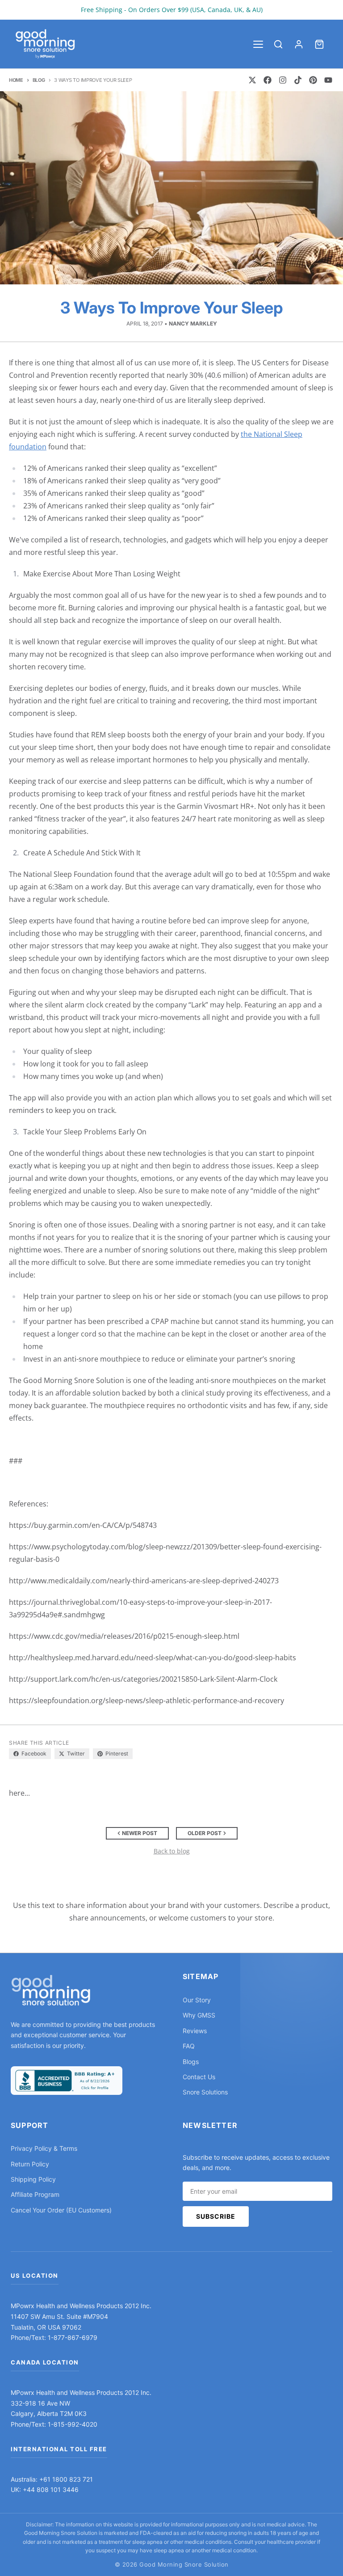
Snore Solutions (205, 2092)
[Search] (278, 44)
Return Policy (30, 2164)
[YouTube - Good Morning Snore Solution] (328, 80)
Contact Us (199, 2077)
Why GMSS (199, 2015)
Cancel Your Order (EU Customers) (61, 2210)
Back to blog (172, 1851)
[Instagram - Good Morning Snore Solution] (283, 80)
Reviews (195, 2031)
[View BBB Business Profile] (67, 2081)
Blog (39, 80)
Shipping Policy (33, 2179)
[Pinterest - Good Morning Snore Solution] (313, 80)
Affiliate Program (35, 2194)
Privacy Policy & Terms (44, 2148)
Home (16, 80)
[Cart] (319, 44)
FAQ (189, 2046)
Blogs (191, 2062)
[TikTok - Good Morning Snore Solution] (298, 80)
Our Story (197, 2000)
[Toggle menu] (258, 44)
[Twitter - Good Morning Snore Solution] (252, 80)
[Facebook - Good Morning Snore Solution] (268, 80)
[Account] (299, 44)
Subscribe (216, 2216)
